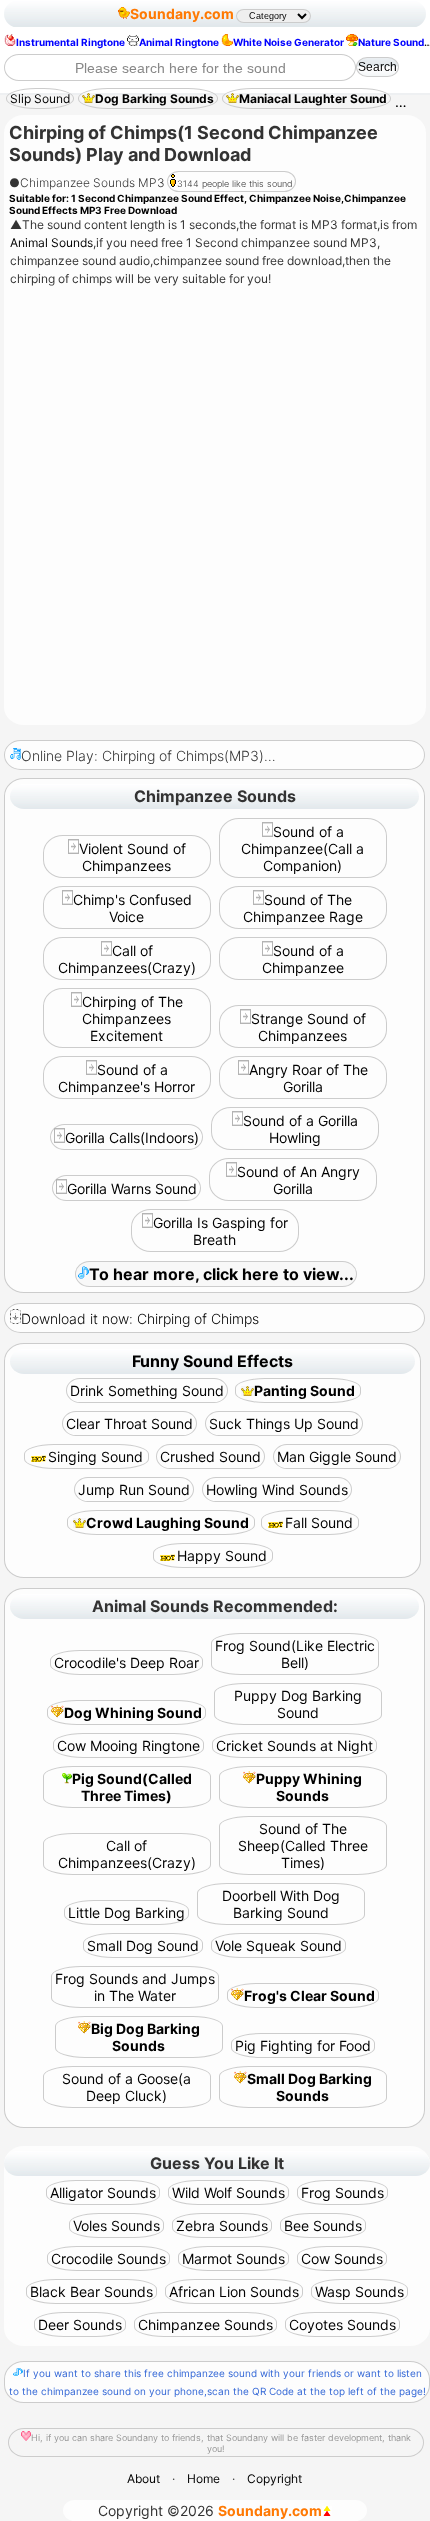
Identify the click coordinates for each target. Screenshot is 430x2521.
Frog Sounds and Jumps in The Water (135, 1987)
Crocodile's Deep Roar (126, 1662)
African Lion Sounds (234, 2291)
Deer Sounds (80, 2324)
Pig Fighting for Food (303, 2045)
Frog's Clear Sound (309, 1995)
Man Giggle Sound (337, 1456)
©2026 (210, 2510)
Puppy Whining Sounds (309, 1787)
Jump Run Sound (134, 1489)
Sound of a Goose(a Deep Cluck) (126, 2087)
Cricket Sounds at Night (294, 1745)
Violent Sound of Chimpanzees (132, 857)
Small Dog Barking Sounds (309, 2087)
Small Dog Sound (143, 1945)
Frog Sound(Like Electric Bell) (295, 1654)
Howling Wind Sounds (277, 1489)
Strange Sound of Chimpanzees (308, 1027)
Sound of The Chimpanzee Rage (303, 908)
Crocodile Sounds (108, 2258)
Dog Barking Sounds (154, 98)
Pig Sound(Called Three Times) (132, 1787)
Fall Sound (319, 1522)
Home (203, 2478)
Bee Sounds (323, 2225)
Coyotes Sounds (342, 2324)
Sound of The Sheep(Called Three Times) (303, 1845)
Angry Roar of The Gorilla (308, 1078)
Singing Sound (95, 1456)
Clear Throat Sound (129, 1423)
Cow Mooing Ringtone (128, 1745)
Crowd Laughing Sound (167, 1522)
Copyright (274, 2478)
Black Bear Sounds (91, 2291)
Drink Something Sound (147, 1390)
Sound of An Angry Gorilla (298, 1180)
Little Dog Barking (126, 1912)
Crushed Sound (210, 1456)
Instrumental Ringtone (70, 42)
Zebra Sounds (222, 2225)
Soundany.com (182, 13)
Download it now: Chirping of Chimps (140, 1318)
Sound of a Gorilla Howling (300, 1129)
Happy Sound (222, 1555)
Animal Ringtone (179, 42)
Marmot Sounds (233, 2258)
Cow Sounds (342, 2258)
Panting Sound (304, 1390)
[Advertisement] (215, 508)
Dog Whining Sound (133, 1712)
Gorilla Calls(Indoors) (132, 1137)
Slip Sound (40, 98)
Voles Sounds (116, 2225)
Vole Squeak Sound (278, 1945)
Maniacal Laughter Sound (313, 98)
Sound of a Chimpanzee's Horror (126, 1078)
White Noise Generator (288, 42)
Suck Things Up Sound (284, 1423)
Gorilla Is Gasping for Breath (220, 1231)
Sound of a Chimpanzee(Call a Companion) (302, 848)
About (143, 2478)
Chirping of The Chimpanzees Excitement (132, 1018)
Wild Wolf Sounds (228, 2192)
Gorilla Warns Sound (132, 1188)
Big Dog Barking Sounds (145, 2037)
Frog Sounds (342, 2192)
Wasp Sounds (359, 2291)
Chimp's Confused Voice (132, 908)
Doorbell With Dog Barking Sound (281, 1904)
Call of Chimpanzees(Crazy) (127, 959)
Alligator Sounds (103, 2192)
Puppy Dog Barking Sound (298, 1704)
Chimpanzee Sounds (205, 2324)
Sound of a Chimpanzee (303, 959)
